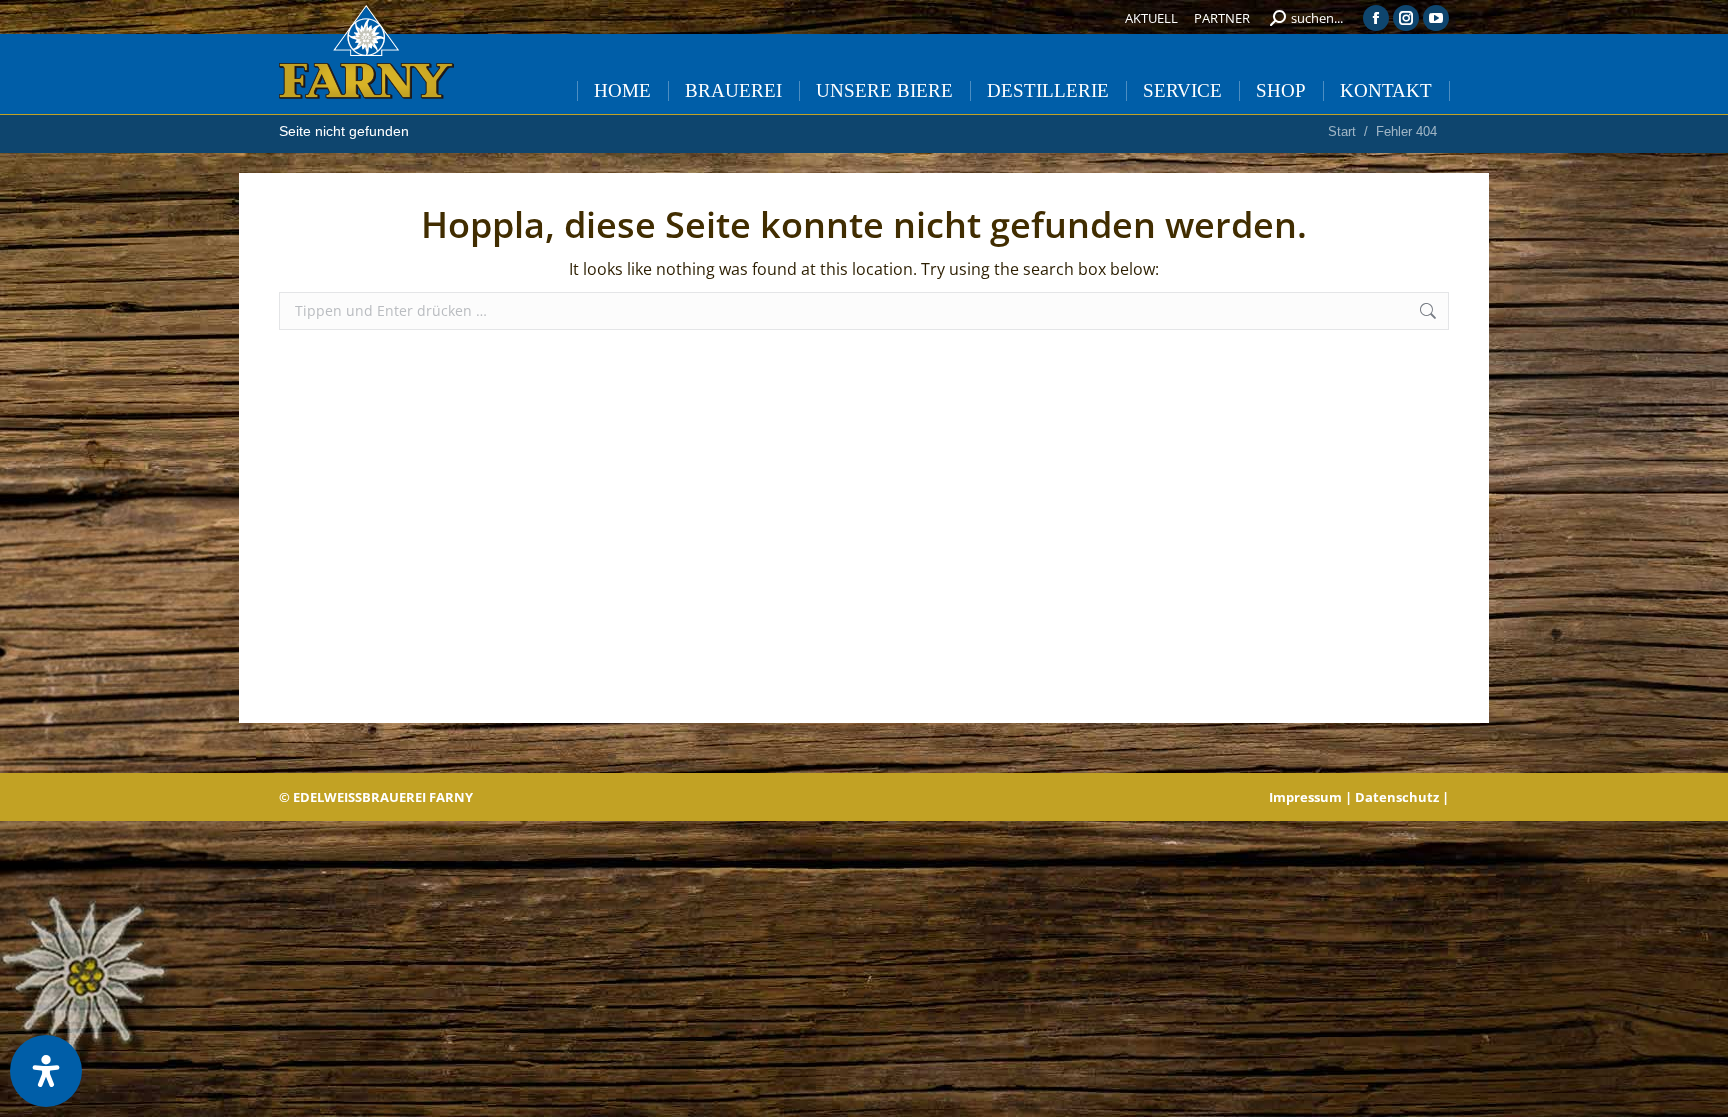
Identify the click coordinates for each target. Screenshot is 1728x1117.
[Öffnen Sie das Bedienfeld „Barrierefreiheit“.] (46, 1071)
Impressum (1305, 797)
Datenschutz (1397, 797)
